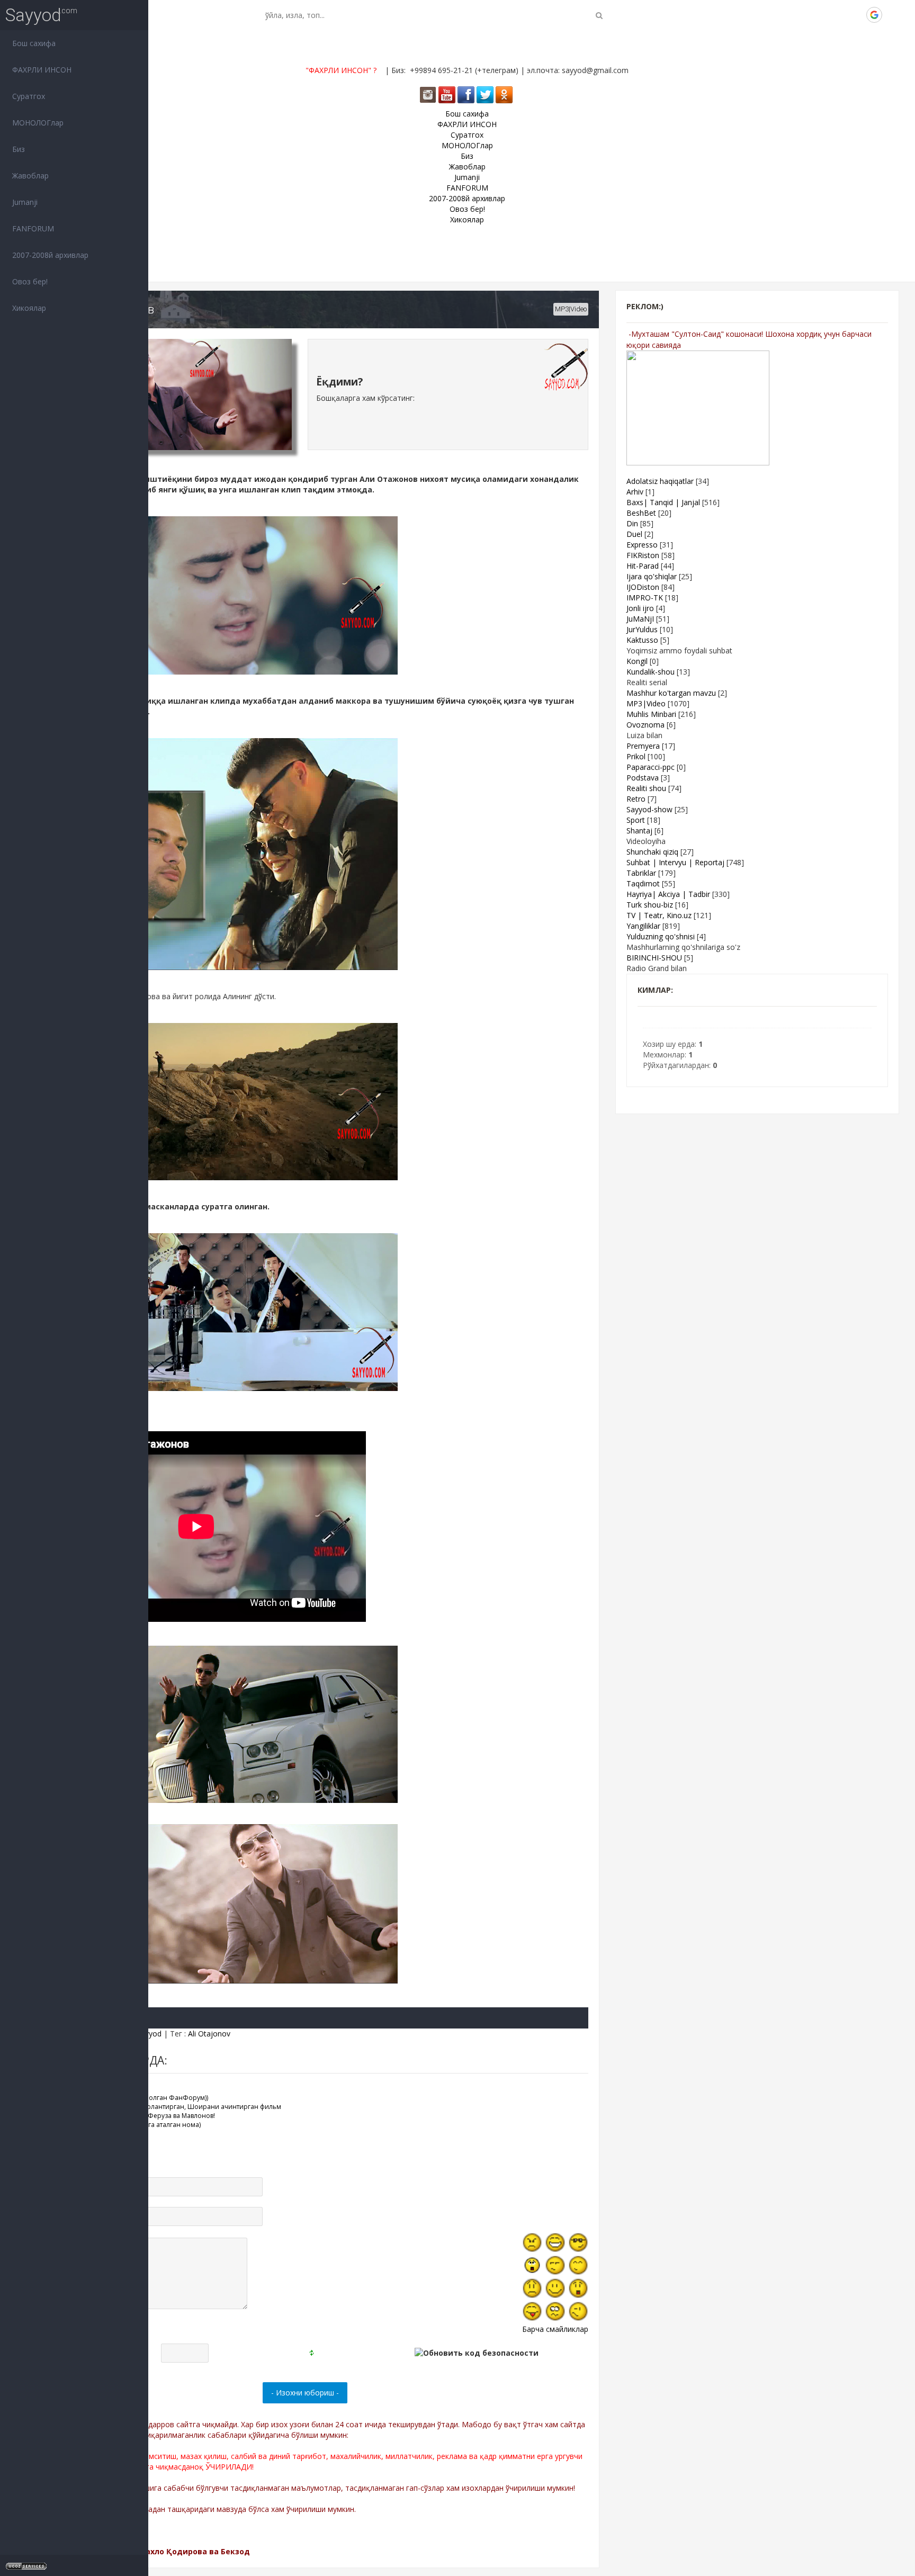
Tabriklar (641, 873)
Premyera (643, 746)
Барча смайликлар (555, 2329)
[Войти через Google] (874, 15)
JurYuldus (642, 629)
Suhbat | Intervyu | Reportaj (675, 862)
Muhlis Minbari (651, 714)
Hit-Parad (643, 566)
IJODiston (643, 587)
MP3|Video (571, 309)
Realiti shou (646, 788)
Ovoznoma (645, 725)
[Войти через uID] (802, 15)
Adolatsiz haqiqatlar (660, 481)
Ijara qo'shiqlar (652, 576)
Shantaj (639, 831)
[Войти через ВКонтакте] (820, 15)
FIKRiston (643, 555)
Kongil (637, 661)
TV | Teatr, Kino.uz (659, 915)
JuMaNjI (640, 619)
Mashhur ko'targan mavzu (671, 693)
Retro (636, 799)
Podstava (643, 778)
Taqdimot (643, 883)
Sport (636, 820)
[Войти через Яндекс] (856, 15)
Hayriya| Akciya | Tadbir (668, 894)
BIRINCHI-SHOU (654, 958)
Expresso (642, 545)
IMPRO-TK (645, 598)
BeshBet (641, 513)
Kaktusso (642, 640)
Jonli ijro (640, 608)
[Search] (599, 15)
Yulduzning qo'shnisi (661, 936)
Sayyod (33, 15)
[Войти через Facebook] (838, 15)
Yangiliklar (643, 926)
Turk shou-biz (650, 905)
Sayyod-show (649, 809)
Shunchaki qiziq (652, 852)
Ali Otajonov (209, 2034)
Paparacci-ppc (651, 767)
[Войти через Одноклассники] (892, 15)
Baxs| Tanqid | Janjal (663, 502)
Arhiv (635, 492)
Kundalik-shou (651, 672)
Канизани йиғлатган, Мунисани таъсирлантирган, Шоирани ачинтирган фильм (154, 2107)
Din (632, 523)
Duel (634, 534)
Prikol (636, 756)
